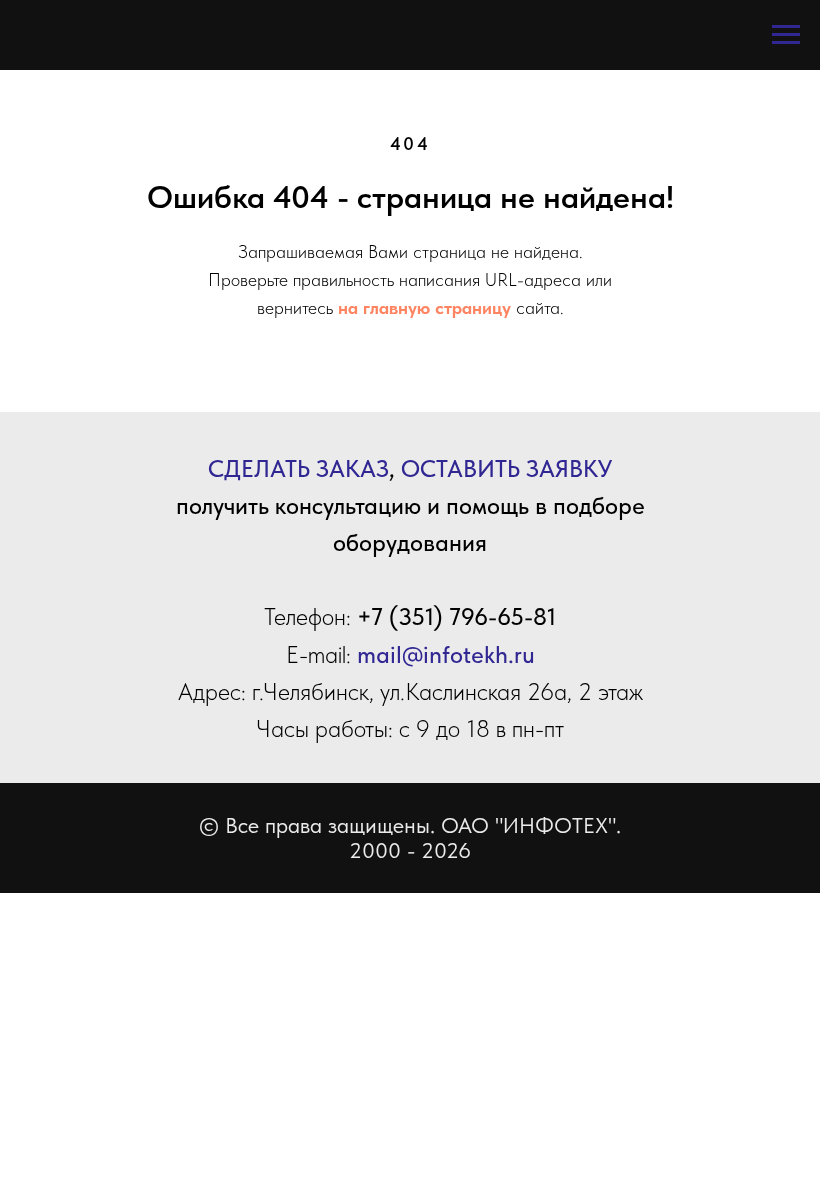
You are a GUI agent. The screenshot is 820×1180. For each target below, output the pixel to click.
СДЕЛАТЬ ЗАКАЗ (298, 468)
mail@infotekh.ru (446, 654)
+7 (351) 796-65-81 (456, 616)
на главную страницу (424, 307)
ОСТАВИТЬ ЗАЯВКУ (506, 468)
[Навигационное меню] (786, 35)
